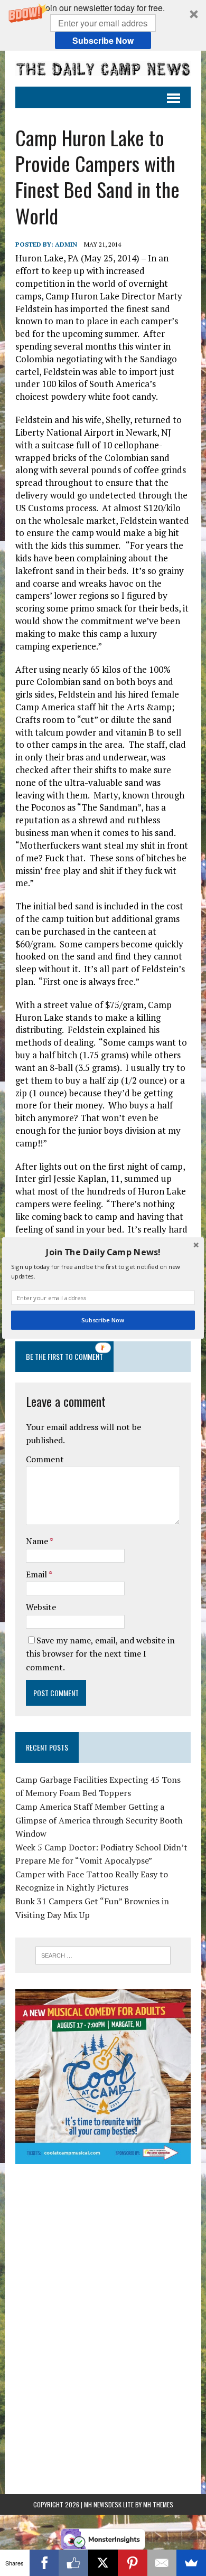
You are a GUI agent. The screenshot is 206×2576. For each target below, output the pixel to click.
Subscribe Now (103, 1320)
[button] (103, 1252)
